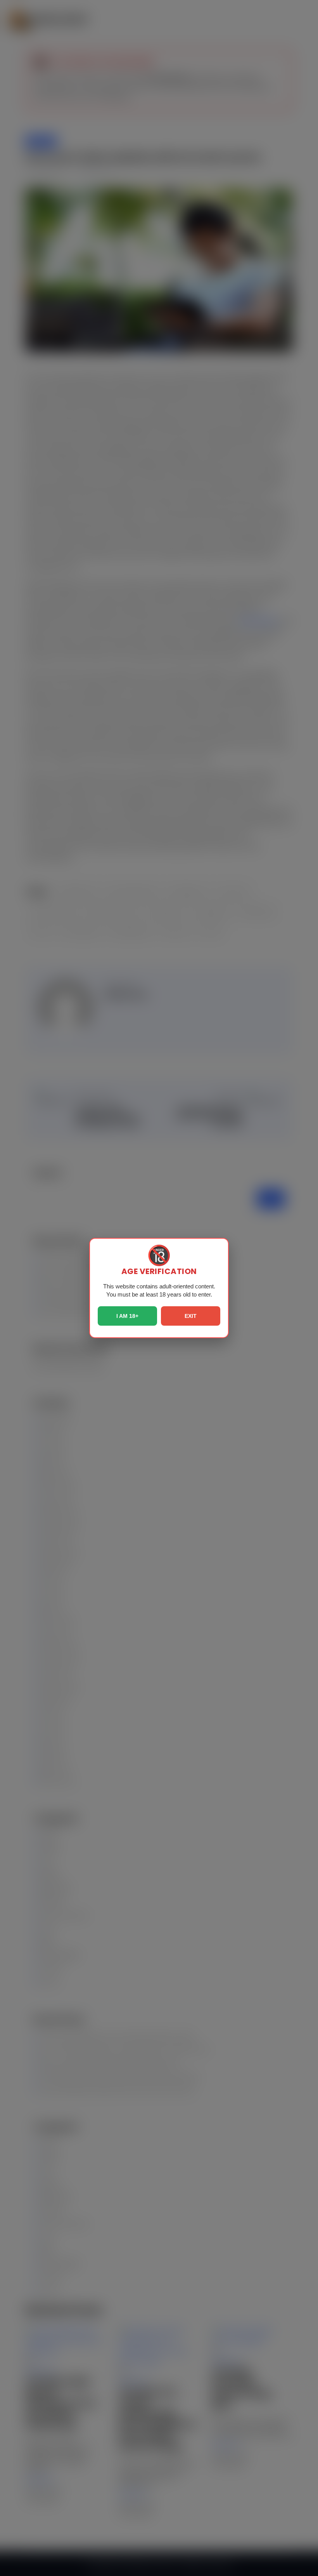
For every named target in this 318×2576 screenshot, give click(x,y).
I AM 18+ (127, 1316)
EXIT (191, 1316)
